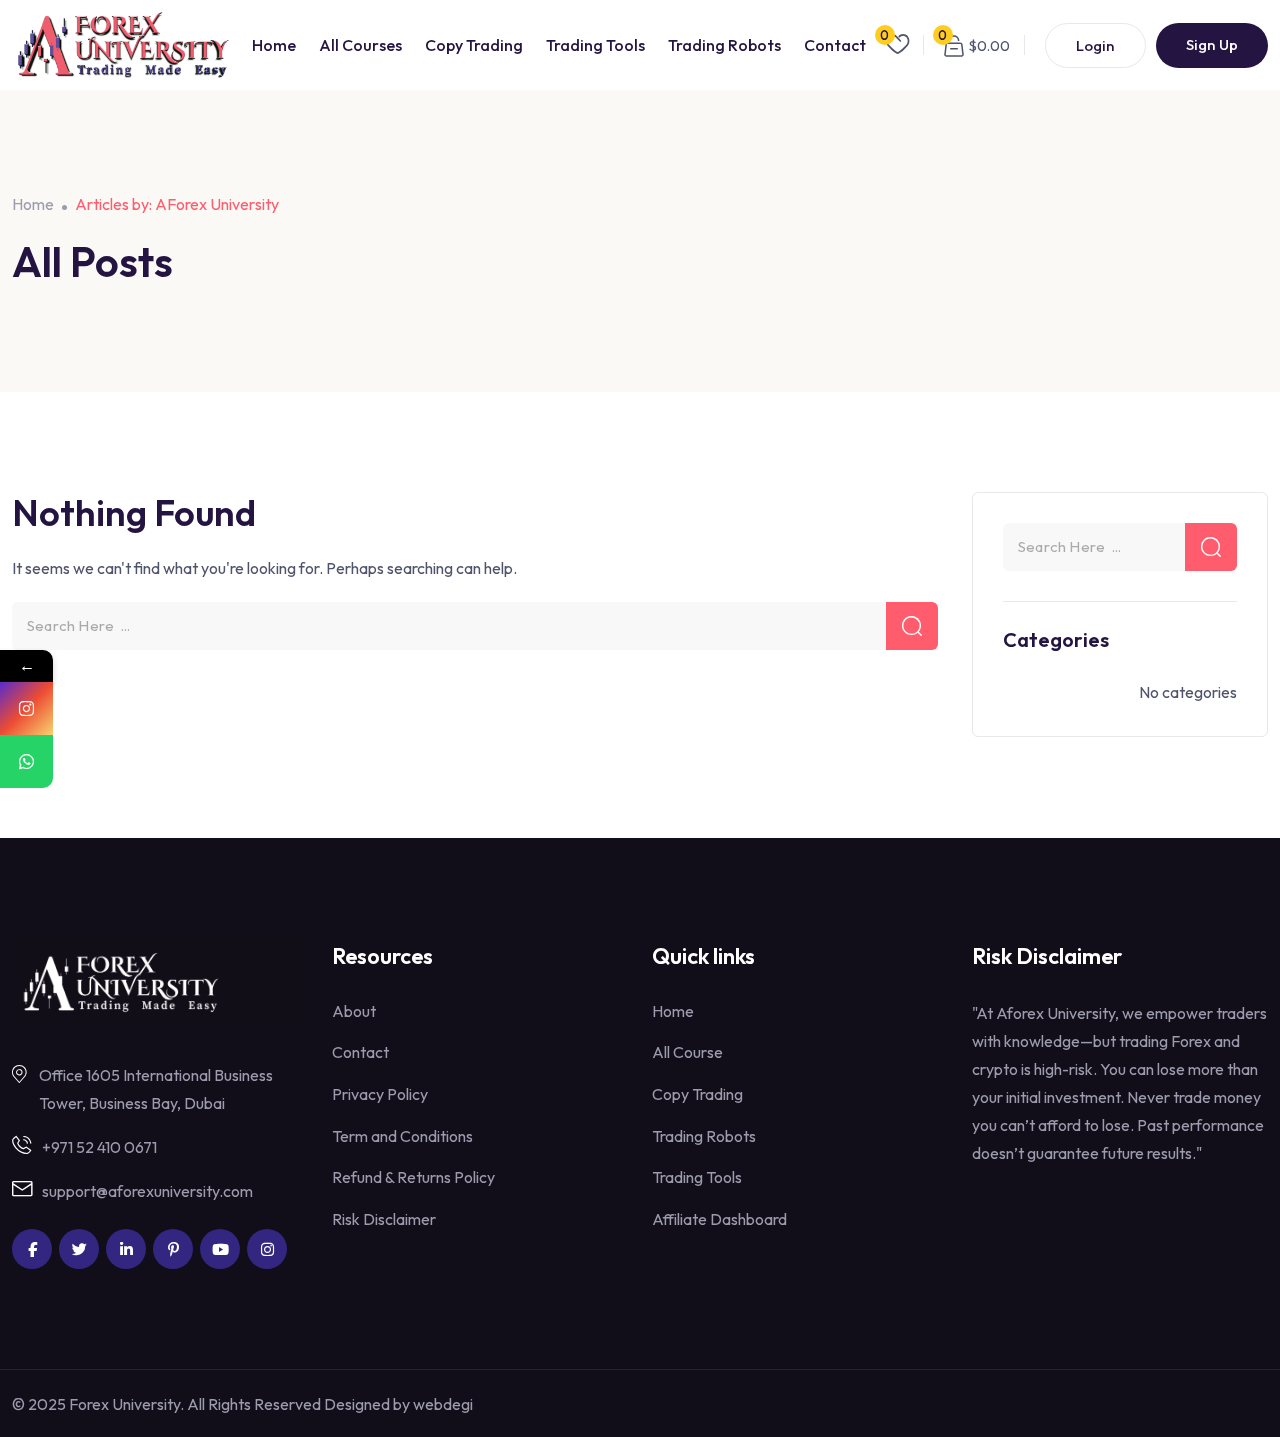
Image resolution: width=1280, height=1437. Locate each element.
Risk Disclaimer (384, 1219)
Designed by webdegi (398, 1404)
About (354, 1011)
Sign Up (1212, 44)
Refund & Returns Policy (413, 1177)
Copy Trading (474, 45)
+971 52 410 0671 (99, 1147)
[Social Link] (32, 1249)
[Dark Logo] (122, 44)
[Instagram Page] (26, 708)
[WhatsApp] (26, 761)
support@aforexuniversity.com (147, 1191)
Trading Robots (724, 45)
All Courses (360, 45)
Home (274, 45)
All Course (687, 1052)
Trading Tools (595, 45)
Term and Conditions (402, 1136)
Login (1095, 45)
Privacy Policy (380, 1094)
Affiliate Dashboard (719, 1219)
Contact (835, 45)
